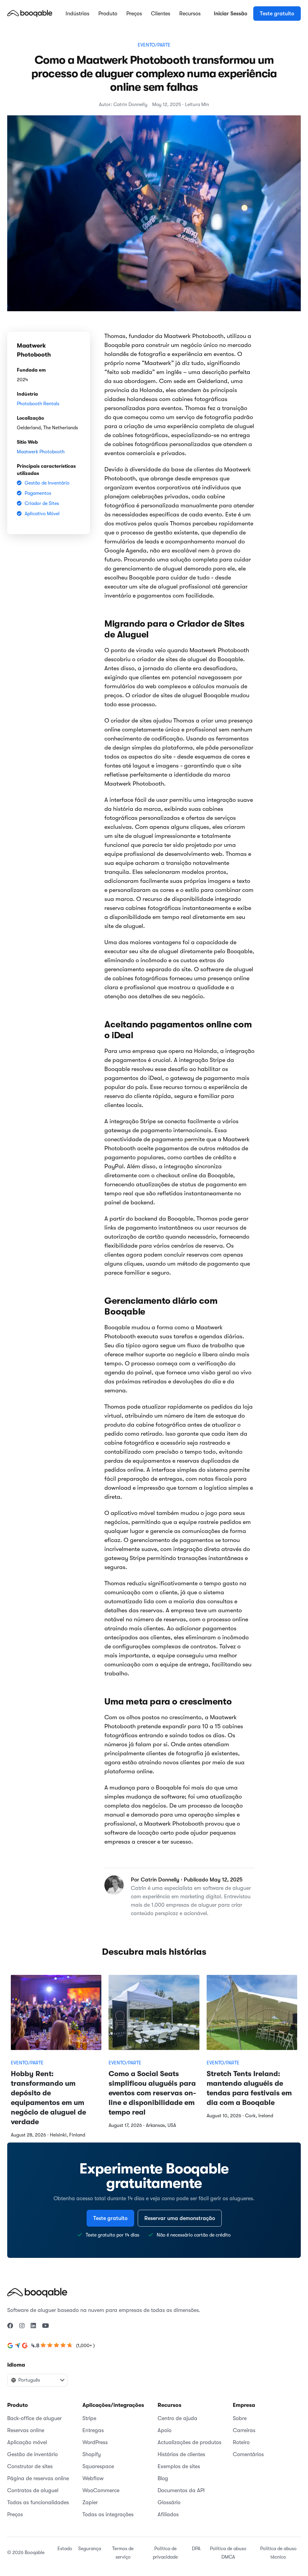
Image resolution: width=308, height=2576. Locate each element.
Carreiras (244, 2430)
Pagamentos (38, 493)
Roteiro (241, 2442)
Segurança (90, 2549)
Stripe (89, 2418)
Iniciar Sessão (231, 14)
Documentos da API (181, 2490)
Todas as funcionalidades (38, 2502)
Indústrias (77, 14)
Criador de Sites (42, 503)
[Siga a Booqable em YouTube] (46, 2326)
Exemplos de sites (179, 2466)
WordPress (95, 2442)
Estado (65, 2549)
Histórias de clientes (181, 2454)
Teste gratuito (277, 14)
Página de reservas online (38, 2478)
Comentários (248, 2454)
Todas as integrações (108, 2514)
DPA (196, 2549)
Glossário (169, 2502)
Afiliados (168, 2514)
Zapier (90, 2502)
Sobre (240, 2418)
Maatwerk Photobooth (41, 452)
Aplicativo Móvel (42, 514)
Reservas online (26, 2430)
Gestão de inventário (32, 2454)
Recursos (190, 14)
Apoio (165, 2430)
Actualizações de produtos (189, 2442)
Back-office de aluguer (34, 2418)
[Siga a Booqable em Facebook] (10, 2326)
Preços (134, 14)
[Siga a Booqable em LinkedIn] (33, 2326)
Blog (163, 2478)
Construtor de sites (30, 2466)
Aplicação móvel (27, 2442)
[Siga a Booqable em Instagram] (22, 2326)
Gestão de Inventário (47, 483)
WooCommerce (101, 2490)
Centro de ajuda (177, 2418)
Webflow (93, 2478)
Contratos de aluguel (33, 2490)
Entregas (93, 2430)
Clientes (161, 14)
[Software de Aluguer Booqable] (30, 13)
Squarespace (98, 2466)
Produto (108, 14)
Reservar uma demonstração (180, 2218)
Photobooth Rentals (38, 404)
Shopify (92, 2454)
